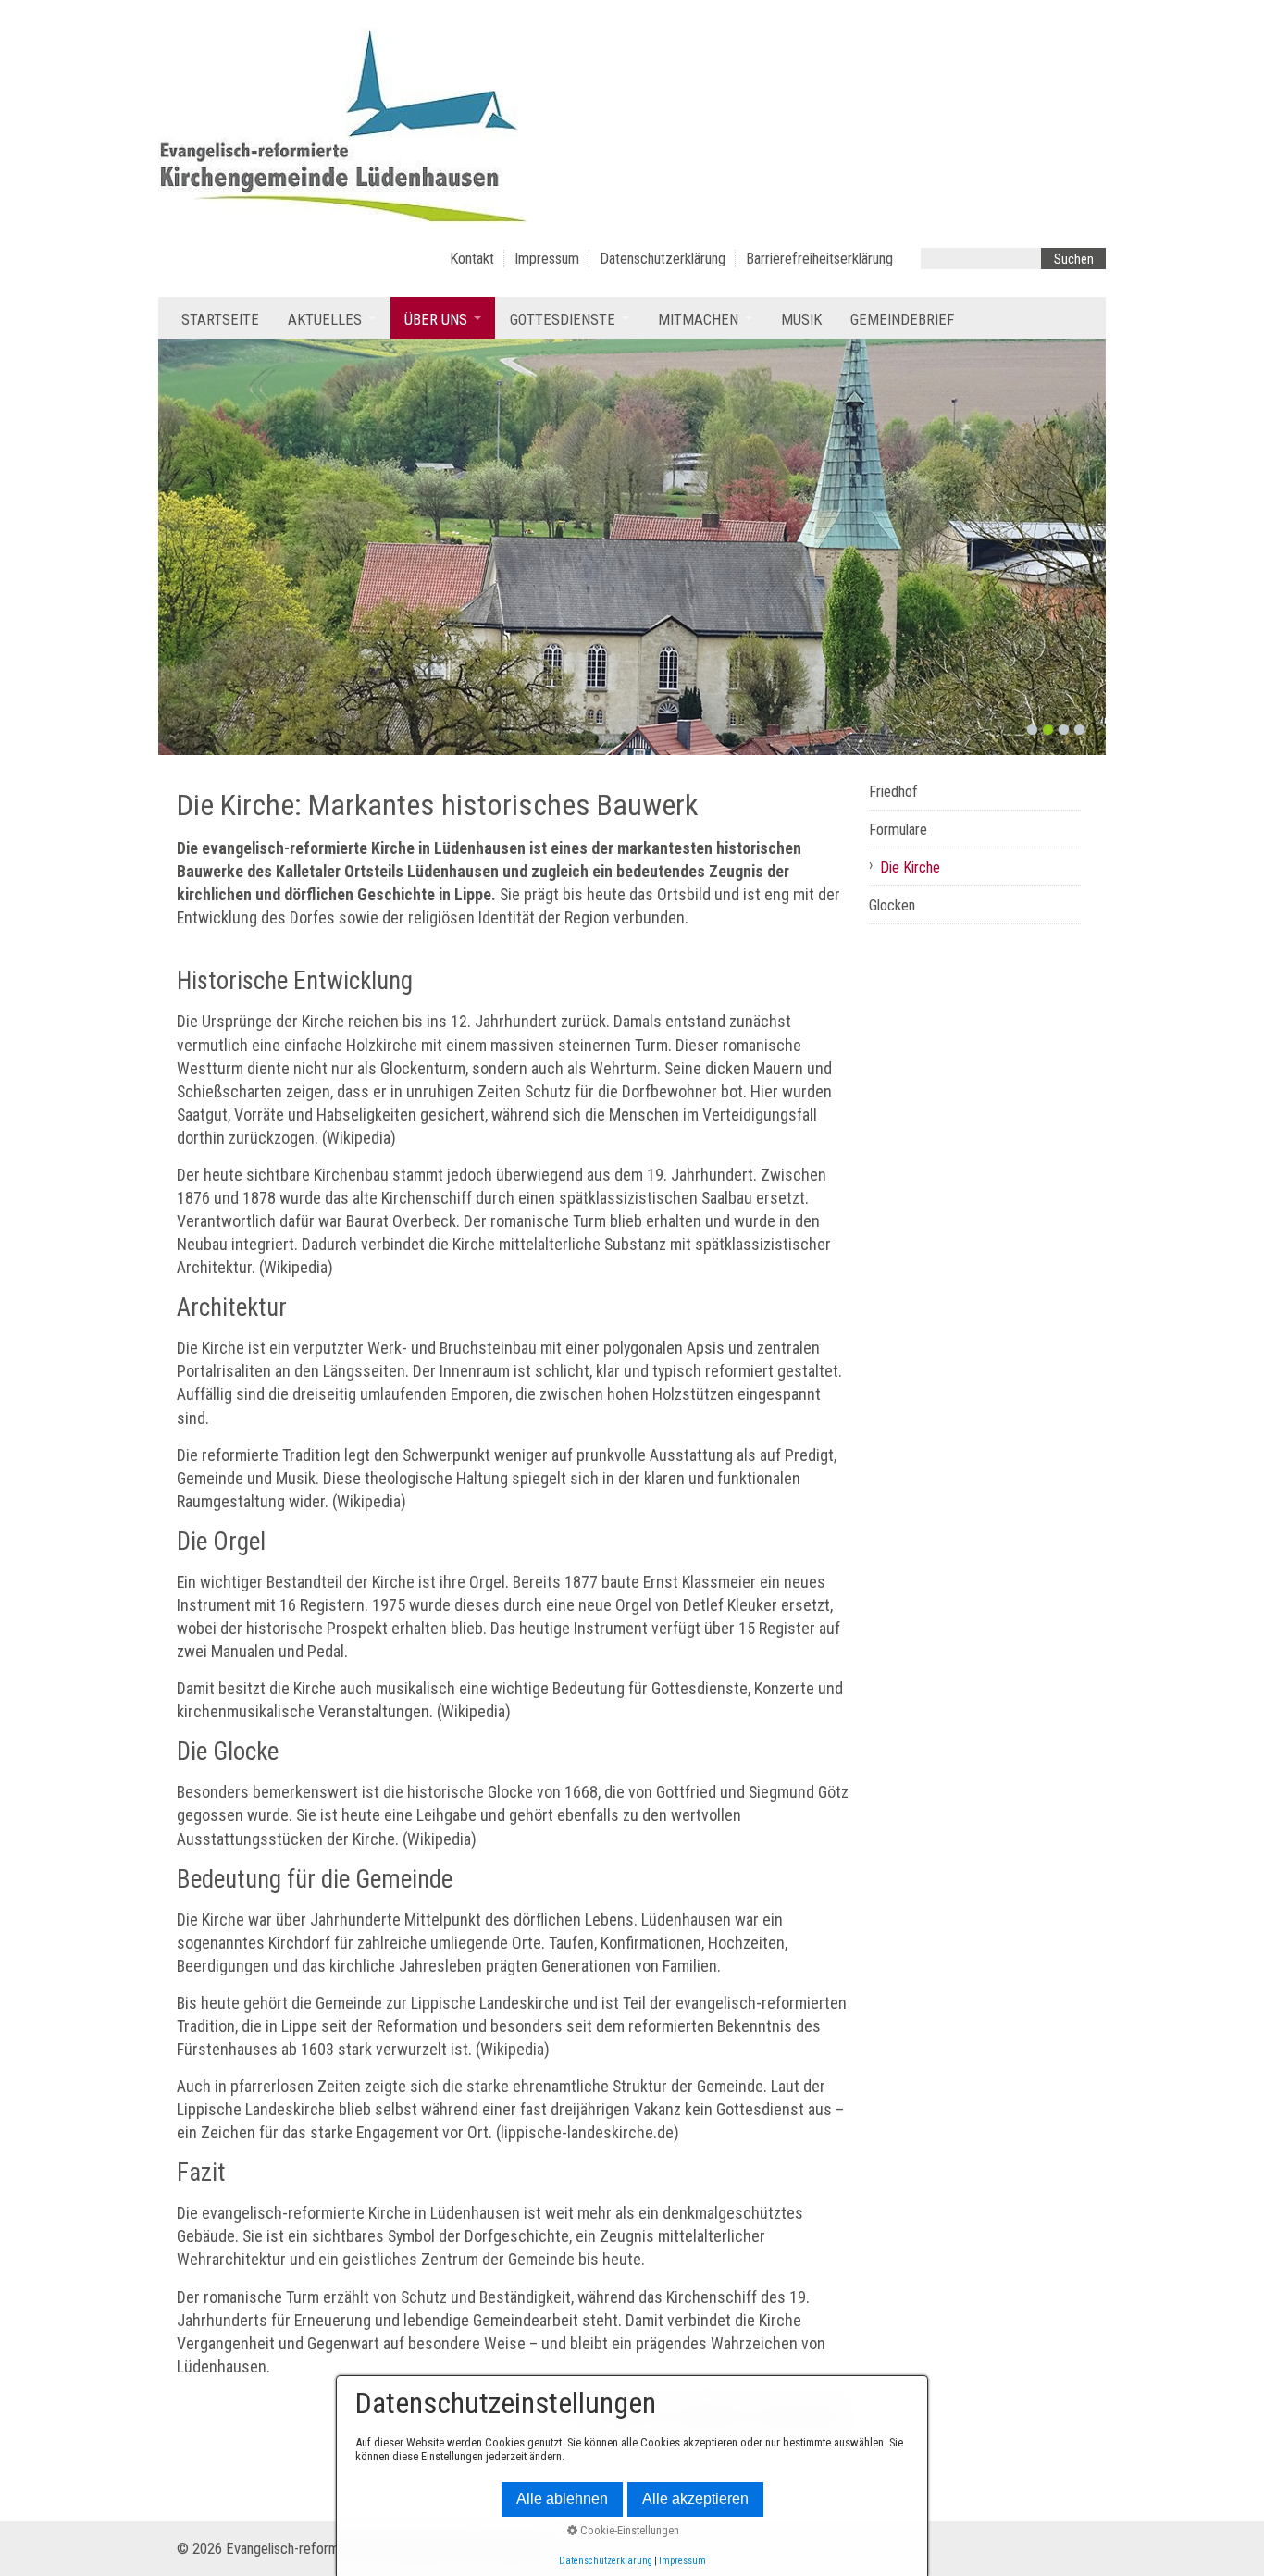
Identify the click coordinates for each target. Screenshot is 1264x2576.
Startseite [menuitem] (220, 320)
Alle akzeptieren (695, 2499)
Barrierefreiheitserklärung (819, 259)
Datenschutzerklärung (663, 259)
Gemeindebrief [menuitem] (902, 320)
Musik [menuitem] (801, 320)
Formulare (898, 830)
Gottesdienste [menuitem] (563, 320)
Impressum (547, 259)
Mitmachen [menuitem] (698, 320)
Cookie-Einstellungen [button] (628, 2530)
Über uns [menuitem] (436, 320)
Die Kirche (910, 867)
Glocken (892, 905)
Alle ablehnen (562, 2499)
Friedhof (893, 792)
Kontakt (472, 259)
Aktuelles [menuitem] (325, 320)
